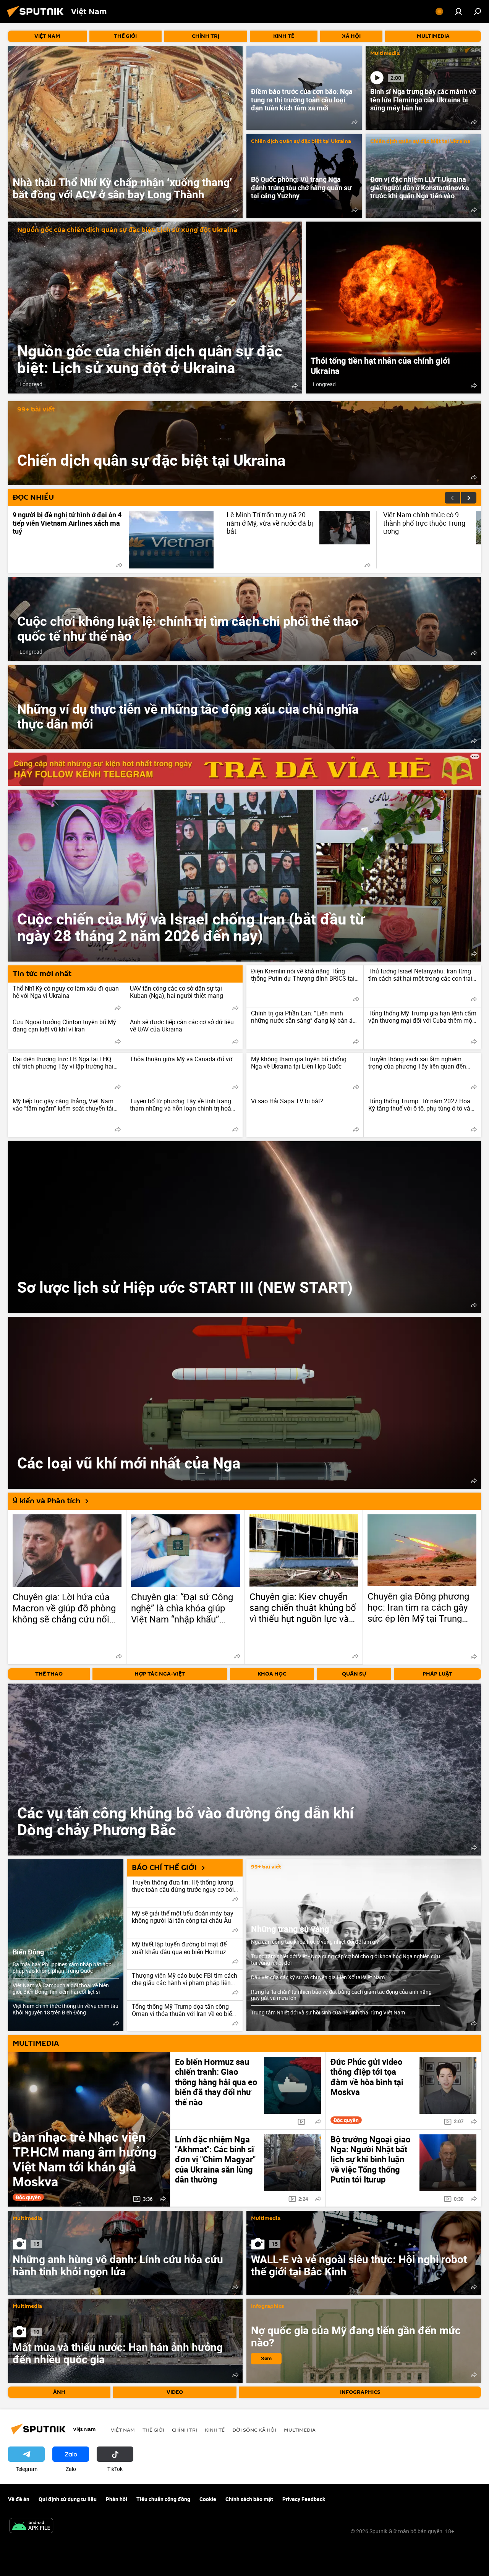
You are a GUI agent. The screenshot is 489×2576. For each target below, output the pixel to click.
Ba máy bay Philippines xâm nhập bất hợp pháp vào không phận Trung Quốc (62, 1967)
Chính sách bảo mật (249, 2499)
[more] (235, 210)
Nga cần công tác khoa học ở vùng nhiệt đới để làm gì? (315, 1942)
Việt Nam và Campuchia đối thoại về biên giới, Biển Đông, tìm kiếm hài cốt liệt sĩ (61, 1988)
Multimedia (385, 54)
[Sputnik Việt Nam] (37, 18)
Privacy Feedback (304, 2499)
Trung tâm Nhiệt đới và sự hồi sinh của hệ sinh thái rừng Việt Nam (328, 2012)
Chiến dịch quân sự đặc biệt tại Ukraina (301, 142)
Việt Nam (123, 2430)
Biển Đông (28, 1952)
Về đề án (19, 2499)
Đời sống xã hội (254, 2430)
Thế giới (153, 2430)
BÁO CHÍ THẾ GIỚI (164, 1868)
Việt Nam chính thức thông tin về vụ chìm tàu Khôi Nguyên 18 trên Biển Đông (66, 2009)
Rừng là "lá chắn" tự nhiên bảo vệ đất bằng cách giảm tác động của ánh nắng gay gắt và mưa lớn (341, 1995)
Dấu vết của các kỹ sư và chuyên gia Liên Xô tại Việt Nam (318, 1977)
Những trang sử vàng (290, 1929)
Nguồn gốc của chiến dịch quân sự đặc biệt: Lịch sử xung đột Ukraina (127, 230)
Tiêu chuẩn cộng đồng (163, 2499)
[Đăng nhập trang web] (458, 11)
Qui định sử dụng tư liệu (68, 2499)
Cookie (208, 2499)
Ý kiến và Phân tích (46, 1501)
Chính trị (185, 2430)
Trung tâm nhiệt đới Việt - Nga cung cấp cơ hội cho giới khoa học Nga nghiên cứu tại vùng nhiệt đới (346, 1959)
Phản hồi (117, 2499)
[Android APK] (31, 2526)
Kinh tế (215, 2430)
